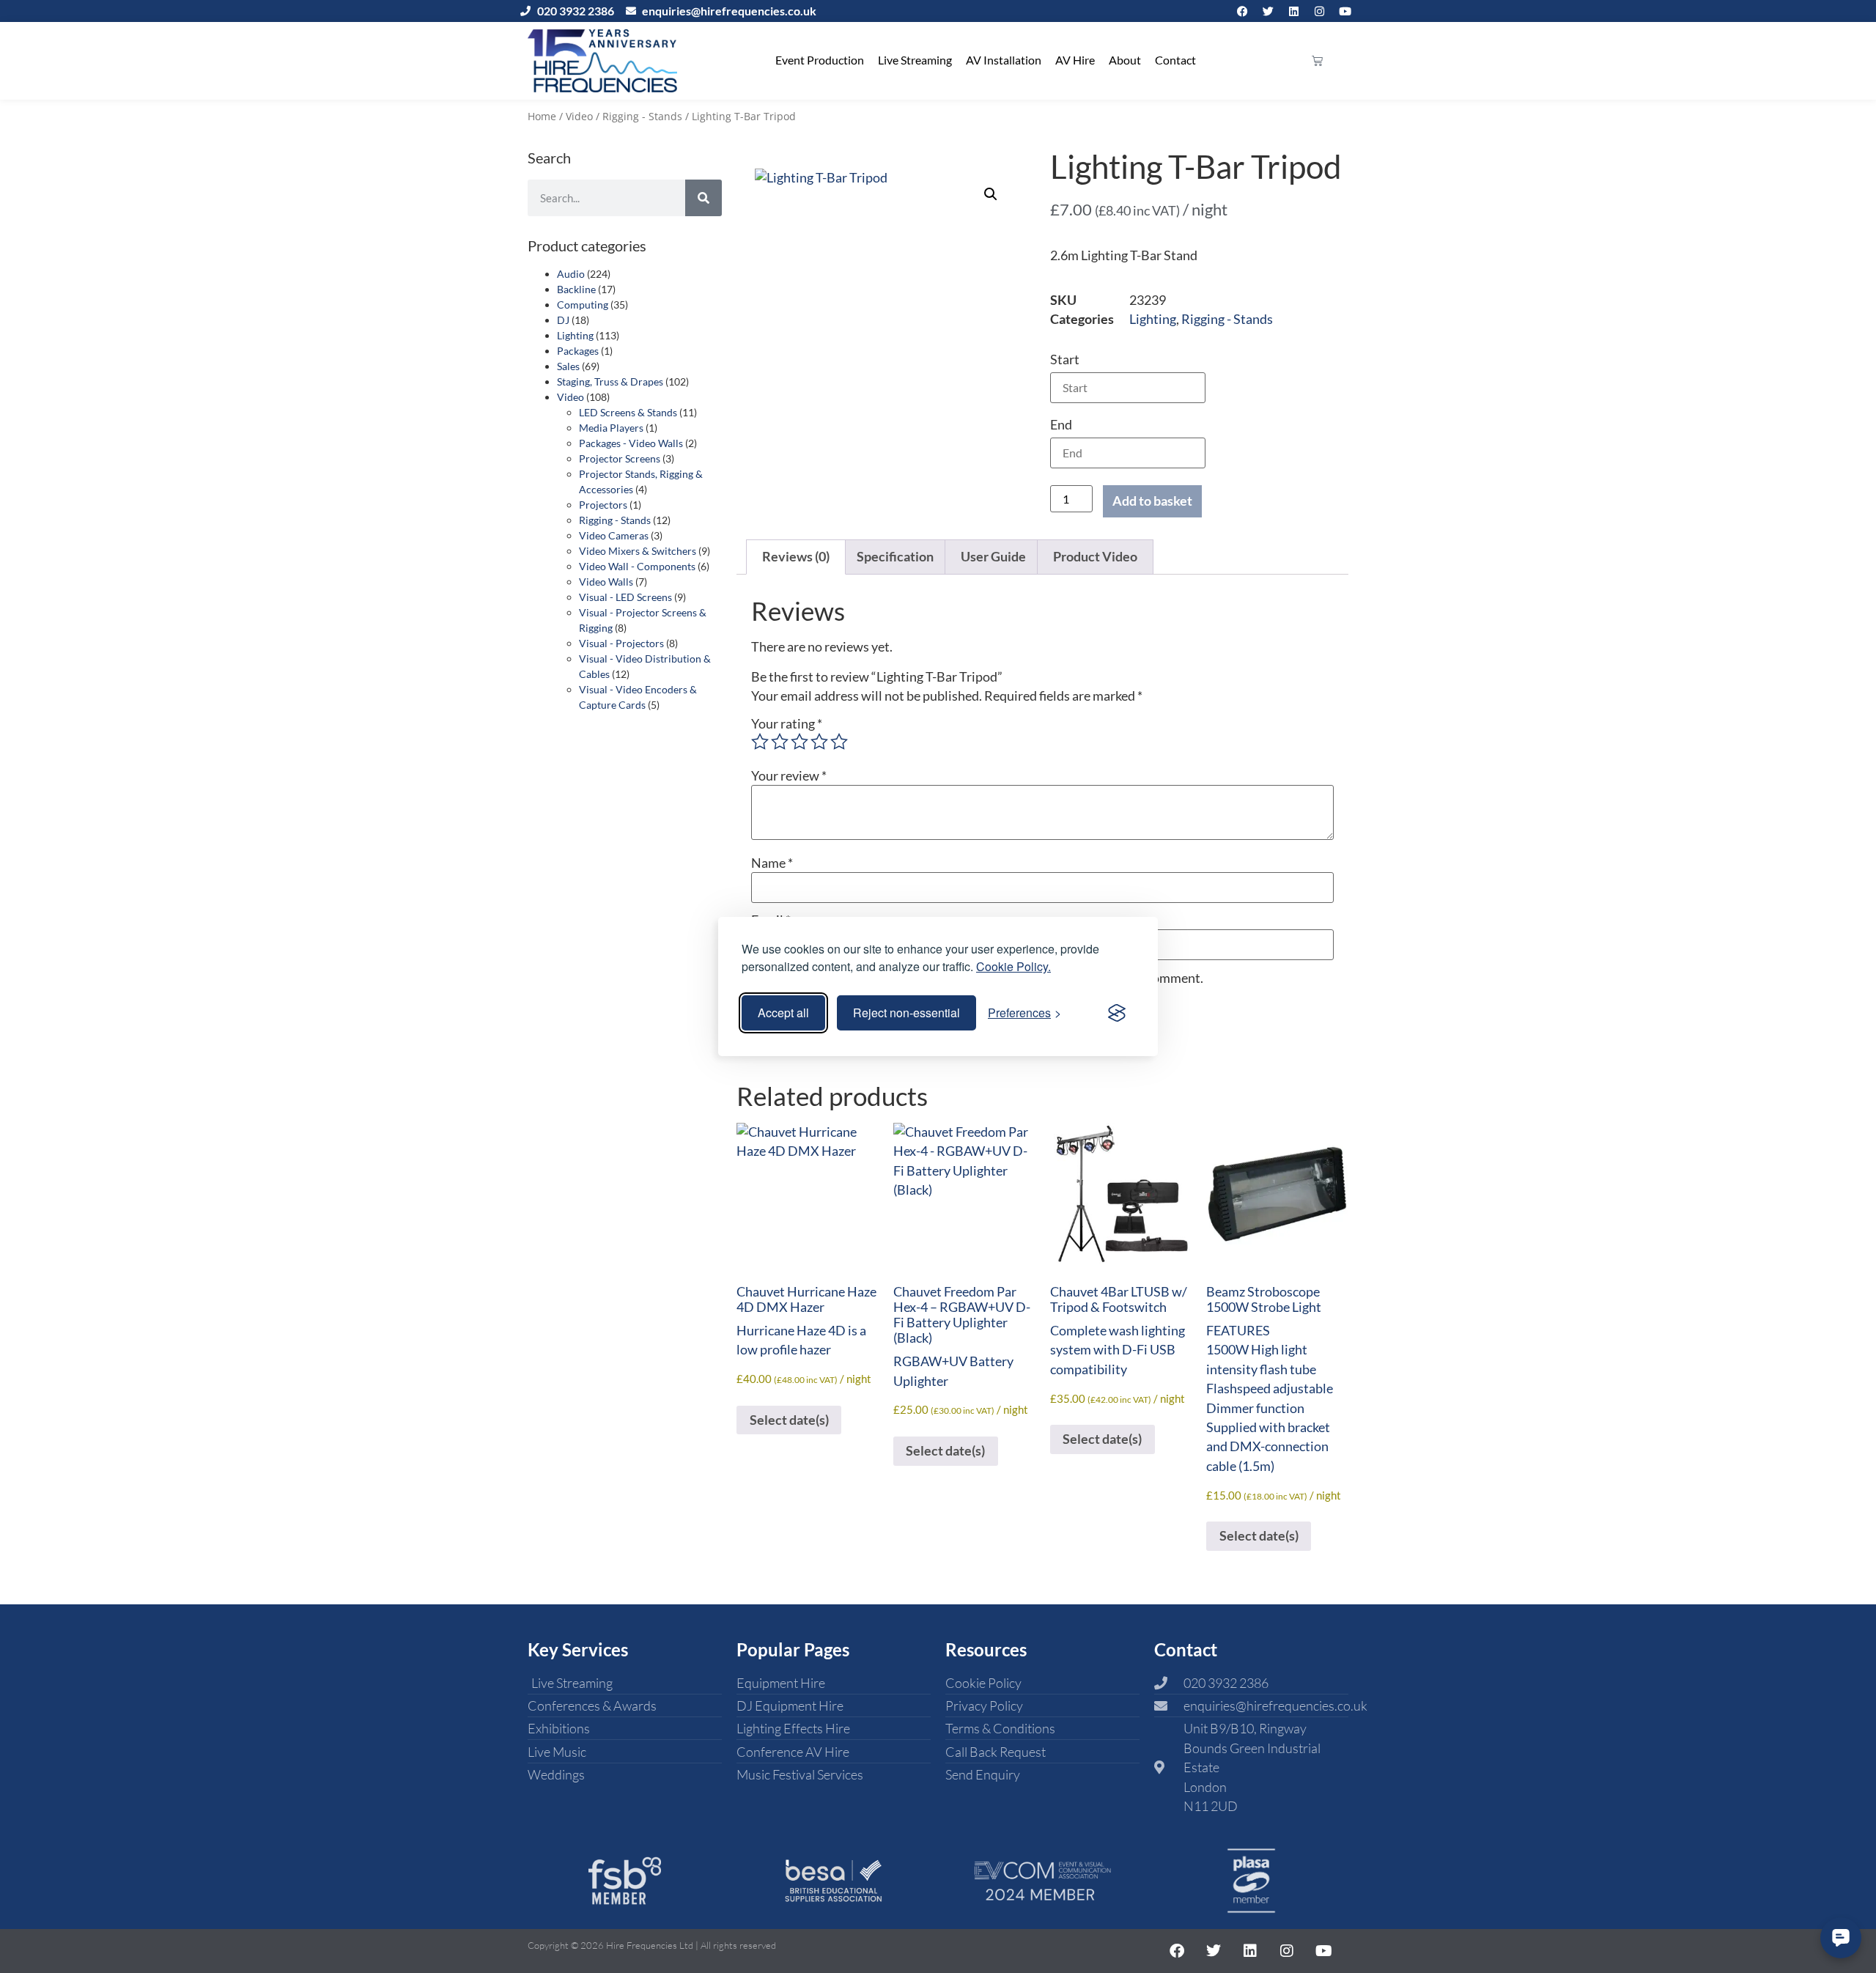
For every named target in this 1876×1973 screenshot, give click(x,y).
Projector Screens (620, 458)
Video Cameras (614, 535)
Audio (571, 274)
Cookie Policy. (1013, 966)
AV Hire (1075, 60)
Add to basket (1152, 501)
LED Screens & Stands (628, 412)
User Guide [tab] (993, 557)
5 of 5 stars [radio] (839, 742)
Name (772, 863)
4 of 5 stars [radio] (819, 742)
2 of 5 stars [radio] (780, 742)
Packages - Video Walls (631, 443)
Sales (568, 366)
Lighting (575, 335)
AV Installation (1004, 60)
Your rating (787, 724)
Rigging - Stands (642, 116)
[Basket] (1317, 60)
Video (579, 116)
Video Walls (606, 582)
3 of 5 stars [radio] (799, 742)
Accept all (783, 1013)
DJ (563, 320)
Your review (789, 776)
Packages (578, 351)
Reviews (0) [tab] (796, 557)
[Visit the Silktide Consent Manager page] (1117, 1013)
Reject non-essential (906, 1013)
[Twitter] (1268, 11)
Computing (583, 305)
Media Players (611, 428)
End (1061, 425)
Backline (576, 289)
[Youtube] (1345, 11)
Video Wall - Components (637, 566)
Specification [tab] (895, 557)
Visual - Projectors (621, 643)
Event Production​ (820, 60)
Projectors (603, 505)
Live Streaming (915, 60)
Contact (1175, 60)
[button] (991, 194)
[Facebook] (1242, 11)
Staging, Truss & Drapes (610, 381)
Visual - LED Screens (625, 597)
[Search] (703, 198)
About (1125, 60)
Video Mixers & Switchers (638, 551)
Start (1065, 359)
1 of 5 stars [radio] (760, 742)
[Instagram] (1319, 11)
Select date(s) (789, 1420)
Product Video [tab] (1095, 557)
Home (542, 116)
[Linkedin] (1293, 11)
